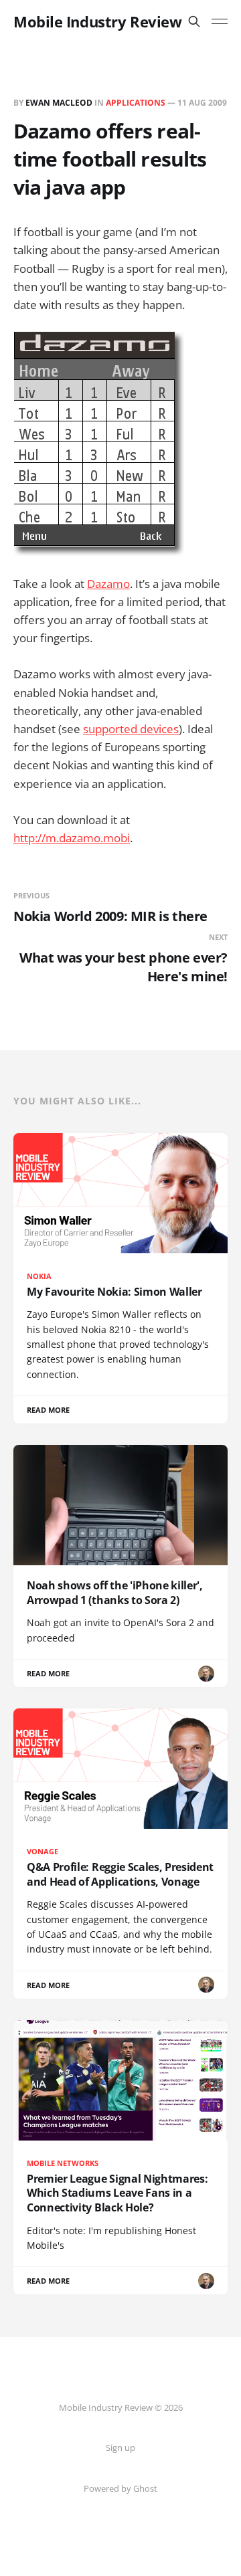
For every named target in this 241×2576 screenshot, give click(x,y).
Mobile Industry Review (97, 21)
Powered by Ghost (120, 2488)
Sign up (120, 2448)
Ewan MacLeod (59, 103)
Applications (136, 103)
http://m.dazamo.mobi (72, 838)
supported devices (131, 729)
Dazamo (108, 584)
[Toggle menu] (220, 21)
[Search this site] (194, 21)
